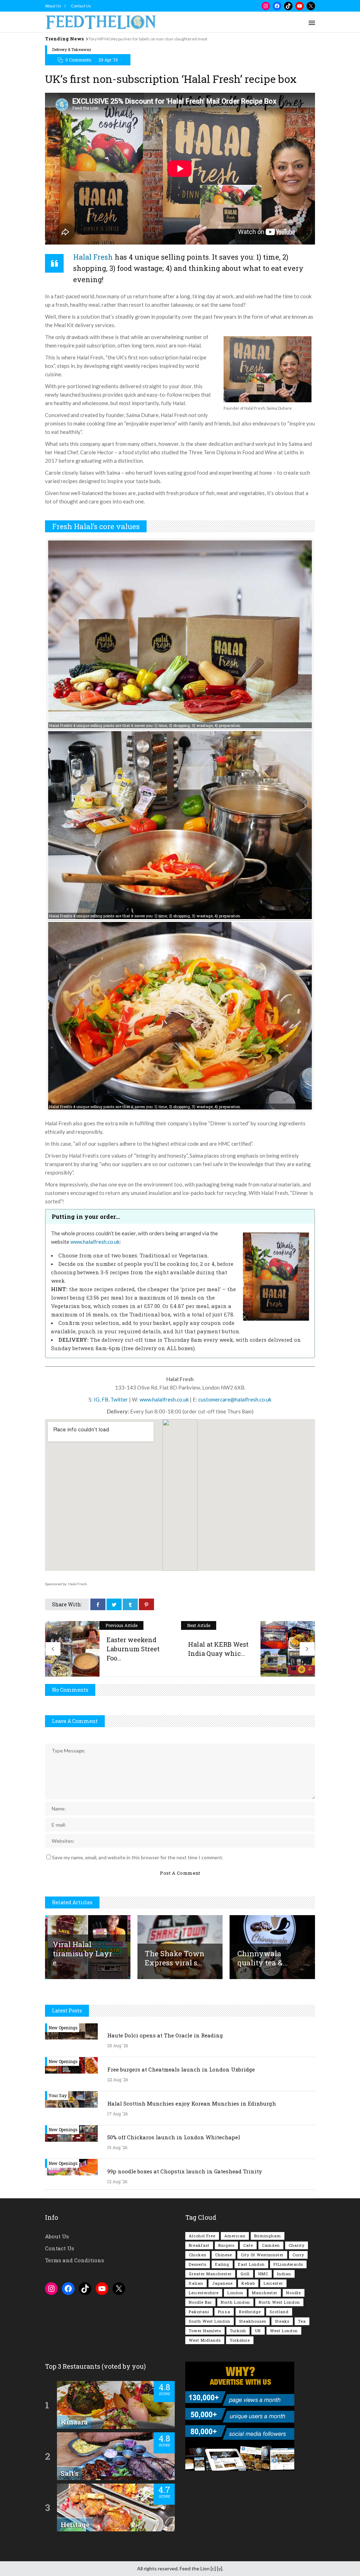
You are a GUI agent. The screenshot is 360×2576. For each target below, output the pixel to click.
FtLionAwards (288, 2264)
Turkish (238, 2331)
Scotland (279, 2312)
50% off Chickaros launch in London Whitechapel (174, 2137)
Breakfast (199, 2245)
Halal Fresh (93, 257)
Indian (284, 2274)
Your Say (58, 2095)
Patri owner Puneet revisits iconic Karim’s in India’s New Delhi (146, 39)
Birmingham (268, 2236)
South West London (210, 2321)
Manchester (265, 2293)
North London (235, 2302)
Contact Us (81, 6)
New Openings (63, 2028)
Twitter (119, 1399)
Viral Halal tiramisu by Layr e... (82, 1953)
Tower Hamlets (205, 2331)
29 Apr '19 (108, 60)
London (235, 2293)
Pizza (224, 2312)
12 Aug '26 (117, 2181)
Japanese (222, 2283)
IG (97, 1399)
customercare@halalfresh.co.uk (235, 1399)
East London (251, 2264)
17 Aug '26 (117, 2114)
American (235, 2236)
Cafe (248, 2245)
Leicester (273, 2283)
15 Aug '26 (117, 2147)
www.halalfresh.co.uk (95, 1242)
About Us (53, 6)
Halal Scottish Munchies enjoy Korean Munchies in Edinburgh (192, 2103)
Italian (196, 2283)
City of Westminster (262, 2255)
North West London (279, 2302)
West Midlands (205, 2340)
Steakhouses (253, 2321)
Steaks (282, 2321)
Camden (271, 2245)
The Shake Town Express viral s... (175, 1958)
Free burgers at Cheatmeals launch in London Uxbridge (181, 2069)
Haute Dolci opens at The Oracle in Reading (165, 2035)
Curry (298, 2255)
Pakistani (199, 2312)
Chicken (198, 2255)
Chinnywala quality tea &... (263, 1958)
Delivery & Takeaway (72, 49)
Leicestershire (204, 2293)
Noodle (294, 2293)
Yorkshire (240, 2340)
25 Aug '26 (118, 2045)
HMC (263, 2274)
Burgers (226, 2245)
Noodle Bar (200, 2302)
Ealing (222, 2264)
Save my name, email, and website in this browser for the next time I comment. (138, 1857)
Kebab (248, 2283)
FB (105, 1399)
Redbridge (250, 2312)
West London (284, 2331)
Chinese (224, 2255)
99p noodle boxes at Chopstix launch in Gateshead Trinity (185, 2171)
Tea (302, 2321)
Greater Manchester (210, 2274)
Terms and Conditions (75, 2260)
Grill (245, 2274)
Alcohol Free (202, 2236)
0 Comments (78, 60)
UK (258, 2331)
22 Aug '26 (118, 2080)
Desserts (198, 2264)
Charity (297, 2245)
